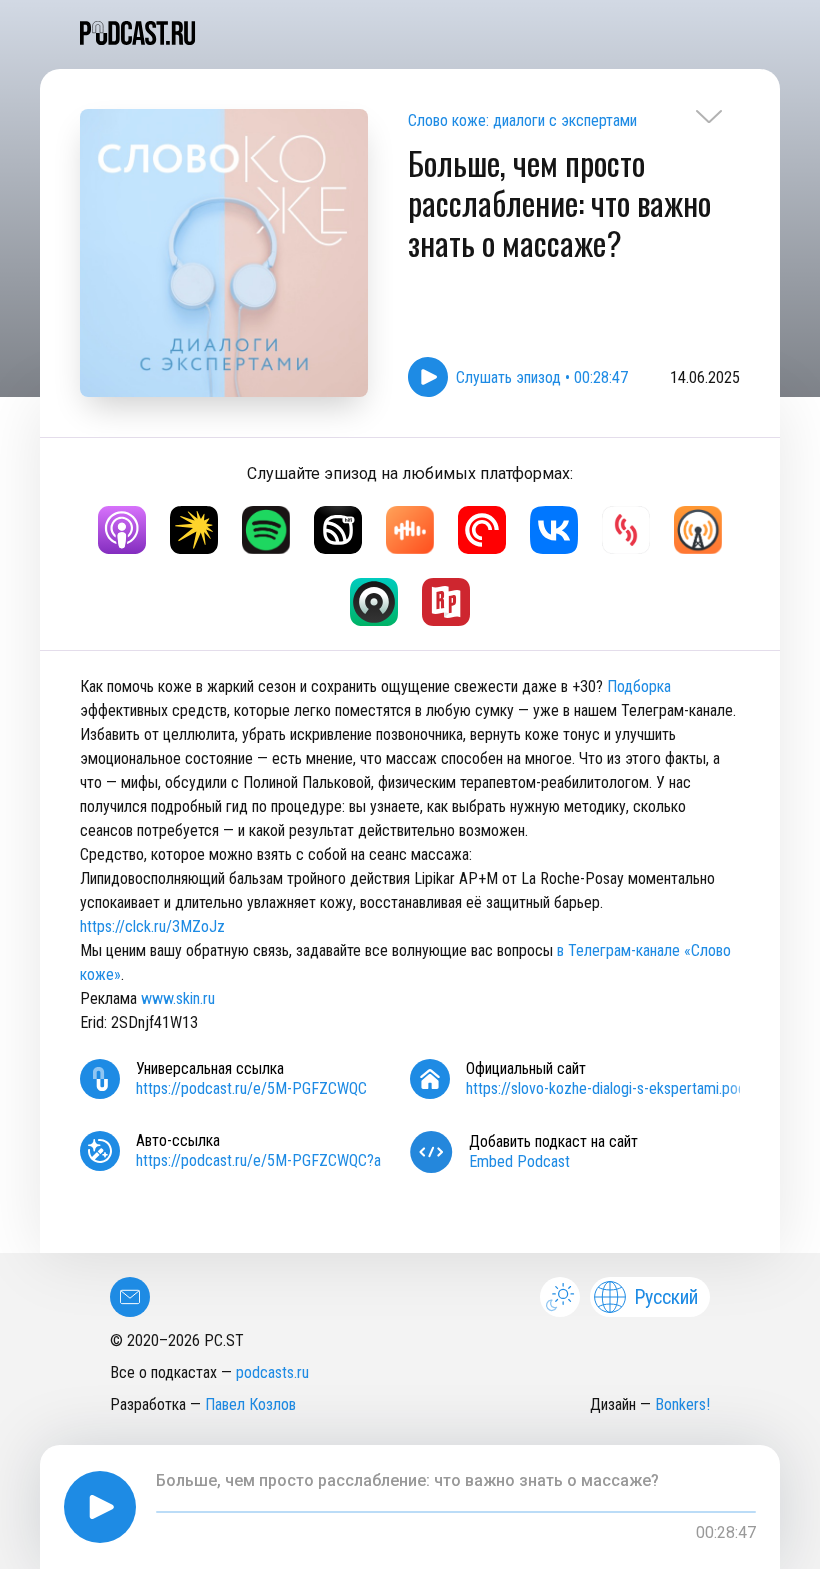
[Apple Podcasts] (122, 530)
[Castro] (374, 602)
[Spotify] (266, 530)
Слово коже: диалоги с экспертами (522, 120)
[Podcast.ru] (410, 33)
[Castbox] (410, 530)
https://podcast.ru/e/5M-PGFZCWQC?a (258, 1160)
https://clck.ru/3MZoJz (152, 926)
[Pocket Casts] (482, 530)
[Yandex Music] (194, 530)
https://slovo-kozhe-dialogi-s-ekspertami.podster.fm (628, 1088)
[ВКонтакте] (554, 530)
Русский (666, 1297)
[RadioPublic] (446, 602)
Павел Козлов (250, 1404)
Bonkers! (682, 1404)
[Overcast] (698, 530)
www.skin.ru (178, 998)
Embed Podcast (519, 1161)
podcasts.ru (272, 1372)
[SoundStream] (626, 530)
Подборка (639, 686)
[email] (130, 1297)
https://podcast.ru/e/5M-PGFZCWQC (251, 1088)
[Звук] (338, 530)
